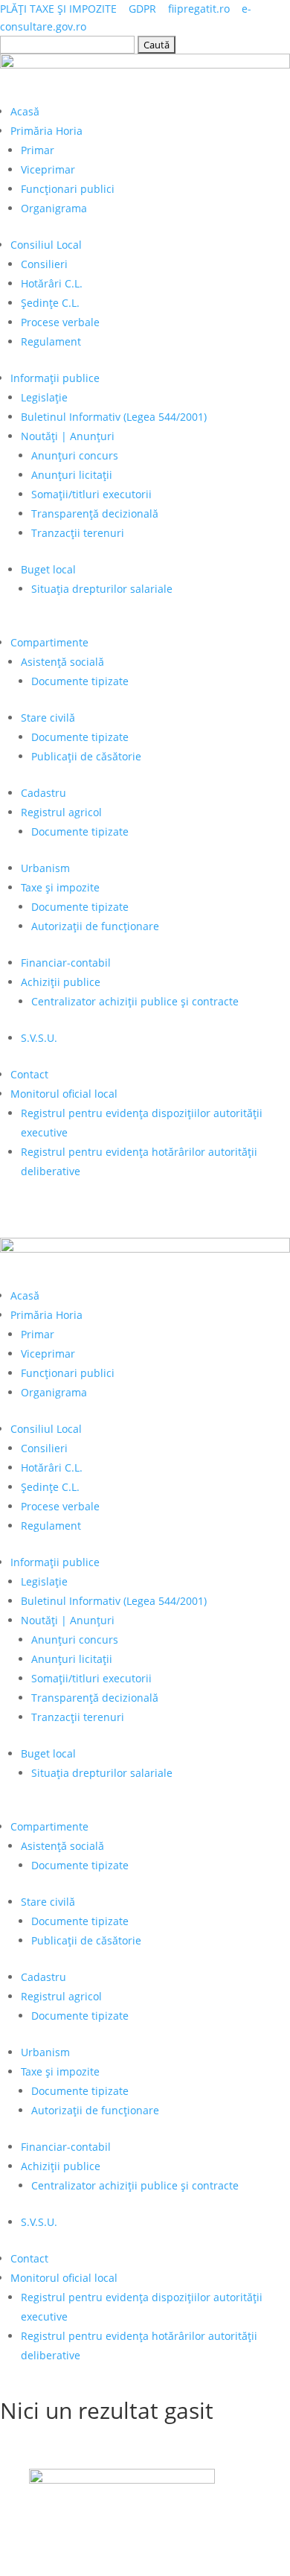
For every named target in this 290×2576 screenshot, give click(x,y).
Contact (29, 1074)
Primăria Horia (46, 131)
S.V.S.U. (39, 1038)
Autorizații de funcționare (95, 926)
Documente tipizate (80, 681)
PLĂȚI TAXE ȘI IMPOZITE (58, 9)
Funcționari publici (68, 189)
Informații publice (55, 378)
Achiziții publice (61, 982)
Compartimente (49, 642)
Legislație (44, 397)
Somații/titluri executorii (91, 494)
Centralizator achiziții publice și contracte (135, 1001)
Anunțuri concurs (75, 455)
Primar (38, 150)
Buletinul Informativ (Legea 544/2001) (114, 417)
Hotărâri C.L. (52, 283)
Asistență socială (62, 662)
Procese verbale (60, 322)
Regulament (51, 341)
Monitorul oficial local (64, 1094)
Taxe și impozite (60, 887)
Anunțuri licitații (72, 475)
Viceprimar (48, 169)
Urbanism (45, 868)
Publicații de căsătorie (86, 756)
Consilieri (44, 264)
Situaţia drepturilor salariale (102, 589)
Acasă (25, 111)
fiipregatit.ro (199, 9)
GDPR (142, 9)
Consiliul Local (46, 245)
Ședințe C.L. (50, 303)
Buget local (48, 569)
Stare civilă (48, 718)
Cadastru (43, 793)
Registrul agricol (61, 812)
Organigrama (54, 208)
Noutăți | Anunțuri (68, 436)
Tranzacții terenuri (78, 533)
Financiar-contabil (66, 963)
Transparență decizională (95, 513)
